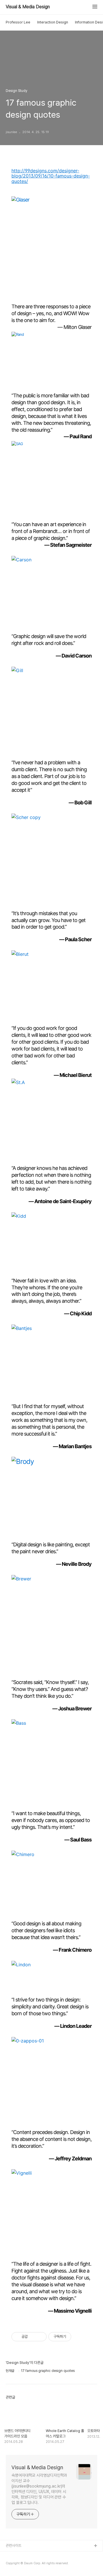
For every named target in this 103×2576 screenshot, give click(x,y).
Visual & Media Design (28, 7)
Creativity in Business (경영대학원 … (35, 2555)
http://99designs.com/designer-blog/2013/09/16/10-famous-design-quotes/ (51, 176)
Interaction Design (53, 22)
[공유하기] (33, 2337)
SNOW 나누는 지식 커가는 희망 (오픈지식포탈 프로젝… (46, 2564)
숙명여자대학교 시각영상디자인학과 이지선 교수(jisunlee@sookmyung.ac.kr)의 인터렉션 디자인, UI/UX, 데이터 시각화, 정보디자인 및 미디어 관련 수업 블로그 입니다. (39, 2489)
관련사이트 (14, 2546)
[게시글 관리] (40, 2337)
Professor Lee (18, 22)
